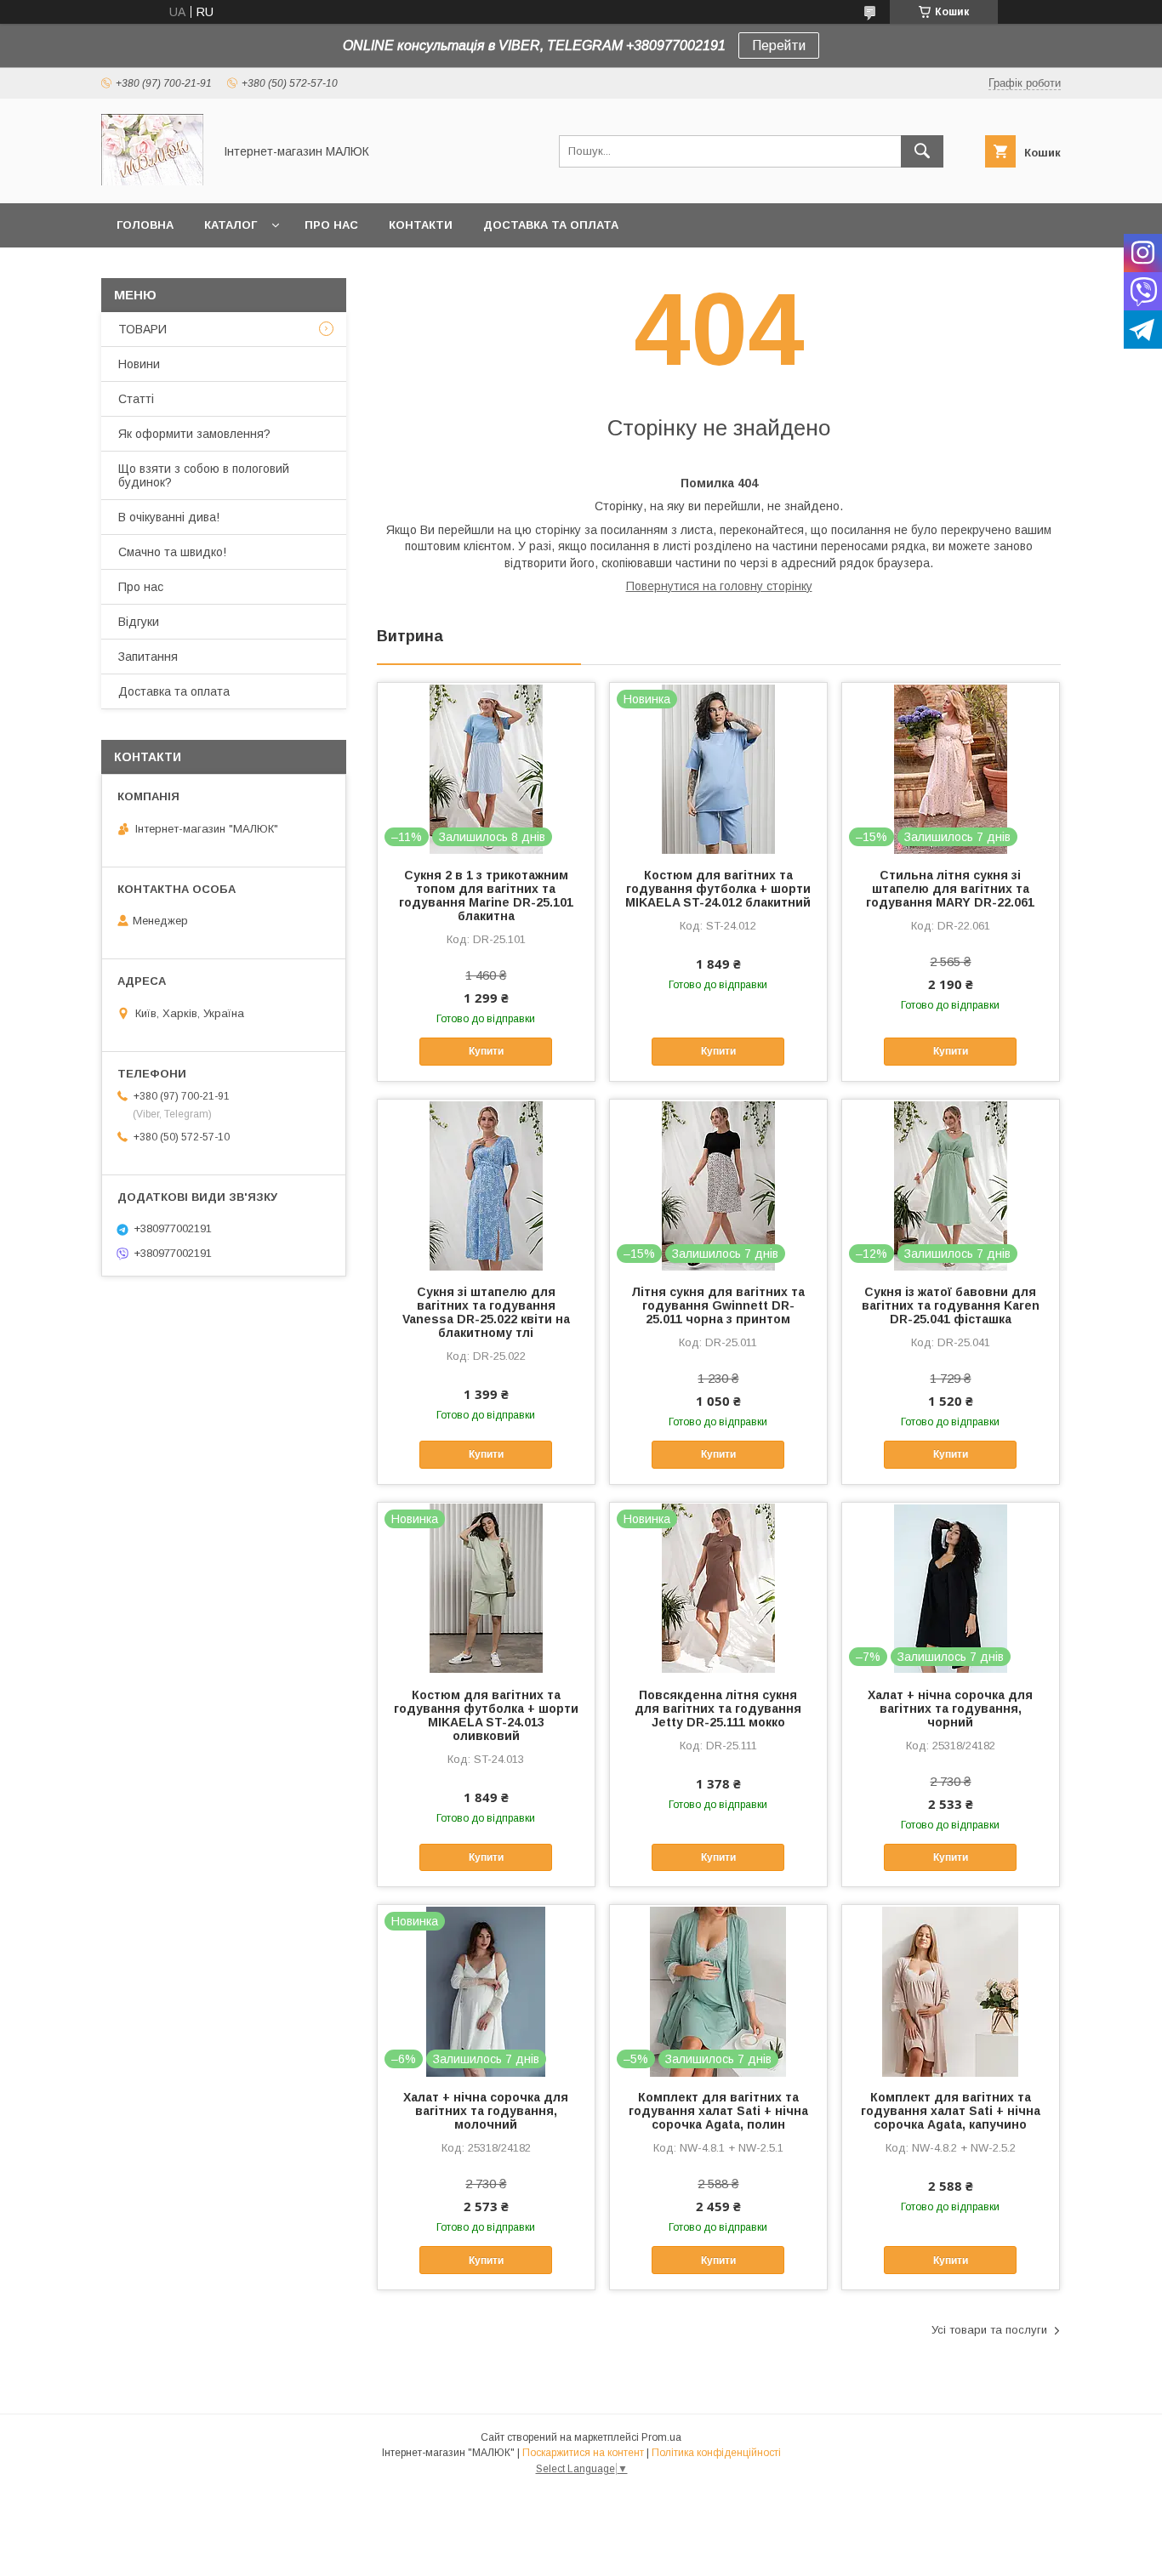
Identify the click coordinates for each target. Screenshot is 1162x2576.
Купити (486, 1051)
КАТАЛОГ (231, 225)
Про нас (331, 225)
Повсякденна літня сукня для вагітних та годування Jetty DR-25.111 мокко (718, 1709)
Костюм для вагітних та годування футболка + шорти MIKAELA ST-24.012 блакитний (718, 889)
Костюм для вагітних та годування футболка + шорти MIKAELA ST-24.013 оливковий (486, 1715)
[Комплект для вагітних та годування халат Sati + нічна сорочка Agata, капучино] (951, 1990)
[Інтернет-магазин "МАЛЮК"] (152, 181)
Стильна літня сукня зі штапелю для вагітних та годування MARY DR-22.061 (950, 889)
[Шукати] (922, 151)
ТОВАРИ (142, 329)
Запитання (148, 657)
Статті (136, 399)
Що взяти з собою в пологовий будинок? (204, 475)
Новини (139, 364)
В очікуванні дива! (169, 517)
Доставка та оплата (551, 225)
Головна (145, 225)
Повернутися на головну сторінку (719, 586)
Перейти (779, 45)
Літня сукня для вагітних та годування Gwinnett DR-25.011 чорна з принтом (718, 1305)
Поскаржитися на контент (583, 2453)
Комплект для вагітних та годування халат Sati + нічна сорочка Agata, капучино (951, 2111)
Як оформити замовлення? (194, 434)
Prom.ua (661, 2437)
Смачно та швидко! (172, 552)
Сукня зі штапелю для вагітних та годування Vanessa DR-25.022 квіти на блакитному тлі (486, 1312)
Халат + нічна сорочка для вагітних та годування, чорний (950, 1709)
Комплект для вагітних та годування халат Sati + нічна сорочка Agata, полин (718, 2111)
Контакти (421, 225)
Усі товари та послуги (989, 2330)
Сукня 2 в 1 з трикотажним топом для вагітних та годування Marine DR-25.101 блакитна (486, 896)
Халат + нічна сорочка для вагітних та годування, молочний (486, 2111)
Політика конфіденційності (716, 2453)
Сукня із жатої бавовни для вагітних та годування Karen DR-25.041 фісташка (951, 1305)
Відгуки (139, 622)
